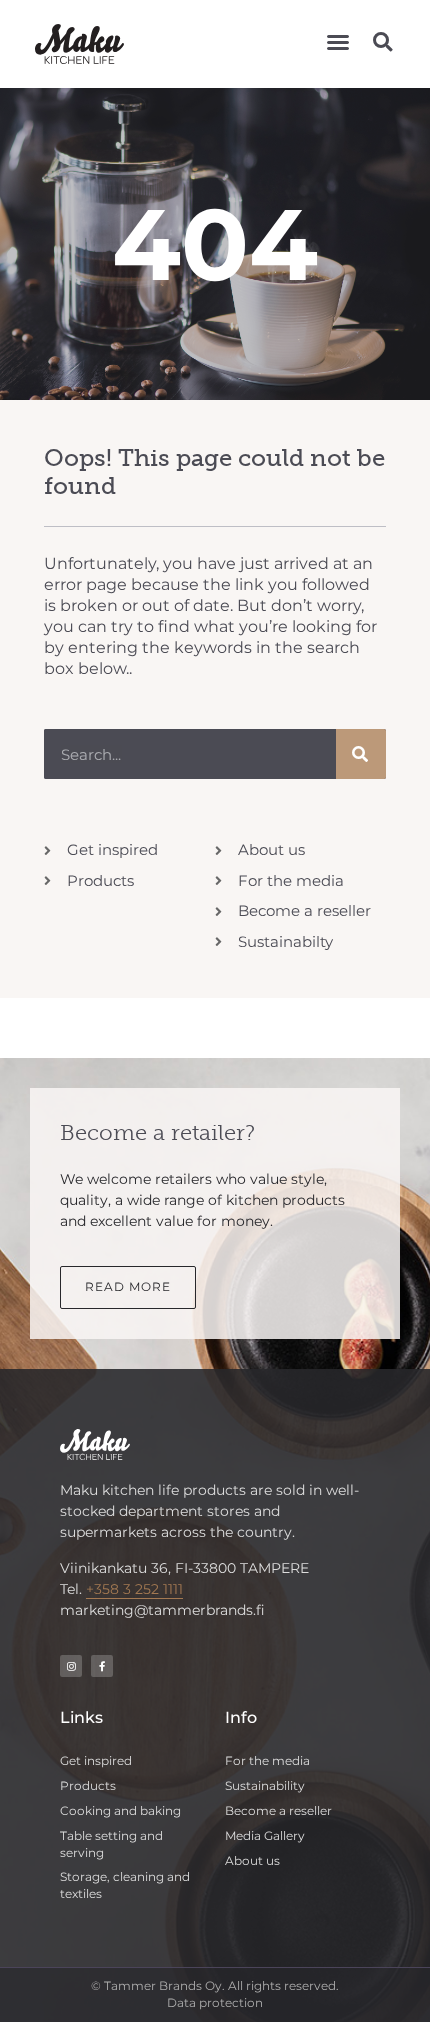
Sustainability (265, 1785)
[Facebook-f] (102, 1666)
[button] (338, 42)
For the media (267, 1760)
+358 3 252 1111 (134, 1589)
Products (88, 1785)
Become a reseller (278, 1810)
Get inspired (96, 1760)
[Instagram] (71, 1666)
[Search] (361, 754)
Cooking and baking (120, 1810)
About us (252, 1860)
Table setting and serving (111, 1844)
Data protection (215, 2002)
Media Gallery (265, 1835)
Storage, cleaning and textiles (125, 1885)
